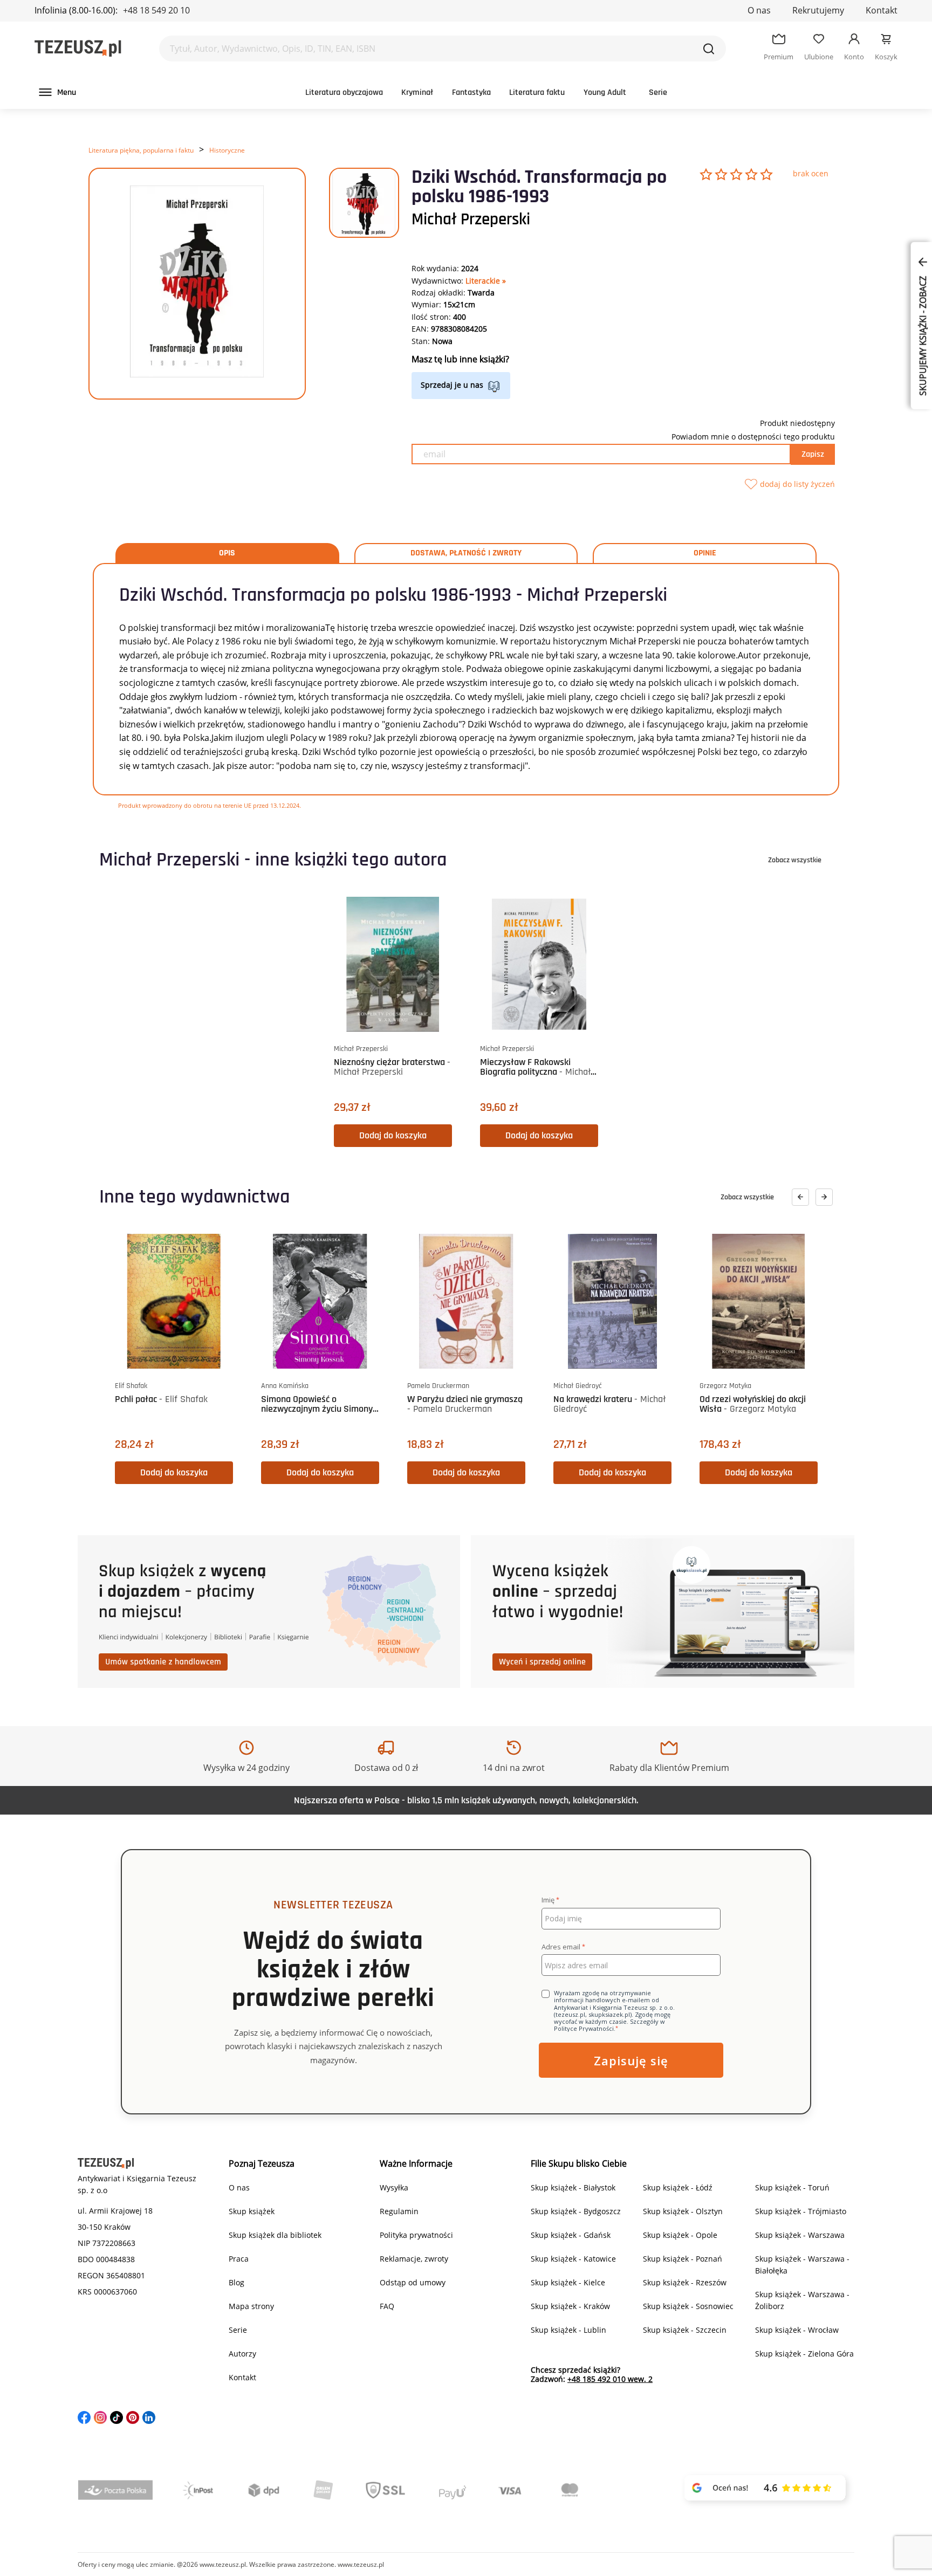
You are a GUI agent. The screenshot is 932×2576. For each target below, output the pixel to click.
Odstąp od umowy (413, 2282)
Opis (227, 553)
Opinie (705, 553)
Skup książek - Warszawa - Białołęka (802, 2265)
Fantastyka (471, 92)
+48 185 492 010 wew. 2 (610, 2379)
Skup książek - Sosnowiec (688, 2306)
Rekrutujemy (818, 10)
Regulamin (399, 2211)
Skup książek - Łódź (678, 2187)
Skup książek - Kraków (570, 2306)
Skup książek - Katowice (573, 2259)
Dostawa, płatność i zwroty (466, 553)
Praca (239, 2259)
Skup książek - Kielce (568, 2282)
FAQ (387, 2306)
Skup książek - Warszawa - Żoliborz (802, 2300)
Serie (658, 92)
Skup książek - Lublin (568, 2330)
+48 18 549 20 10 (156, 10)
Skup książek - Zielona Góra (804, 2354)
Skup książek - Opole (680, 2235)
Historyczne (227, 150)
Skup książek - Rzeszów (685, 2282)
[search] (709, 49)
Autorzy (242, 2354)
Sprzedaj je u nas (452, 385)
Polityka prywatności (416, 2235)
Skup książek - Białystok (573, 2187)
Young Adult (605, 92)
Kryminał (417, 92)
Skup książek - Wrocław (797, 2330)
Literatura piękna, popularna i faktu (141, 150)
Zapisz (813, 454)
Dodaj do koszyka (393, 1135)
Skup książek (252, 2211)
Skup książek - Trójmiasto (801, 2211)
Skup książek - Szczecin (685, 2330)
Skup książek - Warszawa (800, 2235)
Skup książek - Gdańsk (571, 2235)
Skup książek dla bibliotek (275, 2235)
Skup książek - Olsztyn (683, 2211)
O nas (759, 10)
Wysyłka (394, 2187)
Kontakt (882, 10)
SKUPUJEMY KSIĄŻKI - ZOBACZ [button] (923, 335)
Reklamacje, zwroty (414, 2259)
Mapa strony (251, 2306)
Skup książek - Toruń (792, 2187)
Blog (237, 2282)
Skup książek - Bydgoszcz (576, 2211)
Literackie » (486, 281)
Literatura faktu (537, 92)
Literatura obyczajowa (344, 92)
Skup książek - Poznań (683, 2259)
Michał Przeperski (471, 219)
